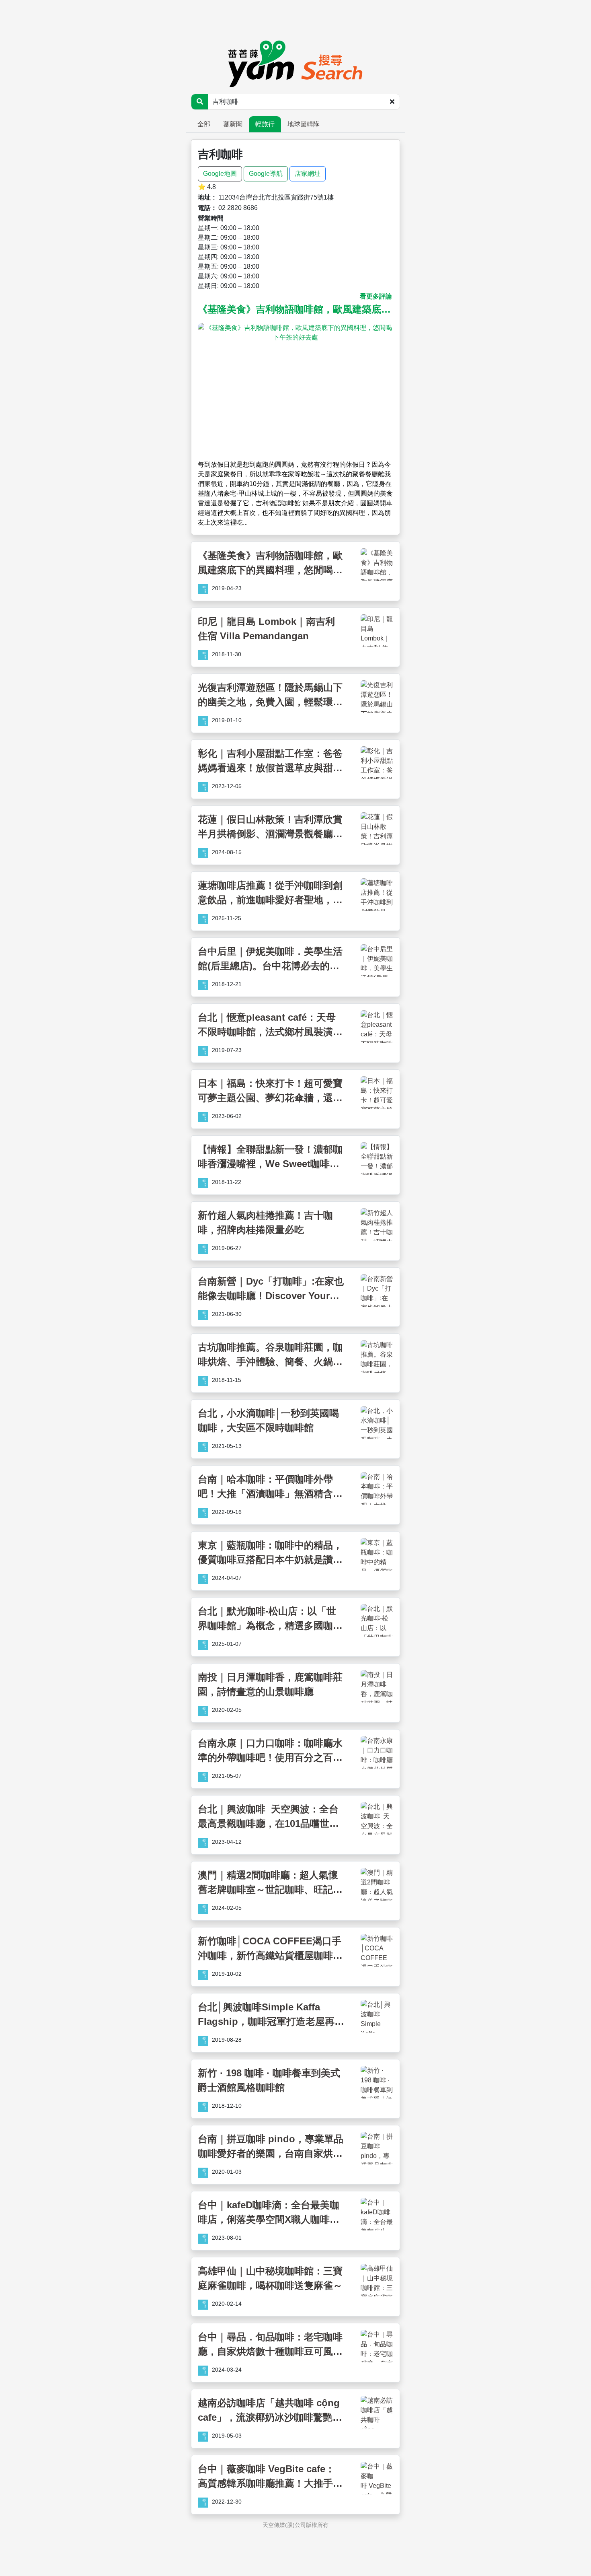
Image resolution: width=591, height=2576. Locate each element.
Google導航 (266, 174)
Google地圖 (220, 174)
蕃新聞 (233, 124)
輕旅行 (265, 124)
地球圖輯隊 (304, 124)
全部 (204, 124)
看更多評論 (376, 296)
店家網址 (308, 174)
